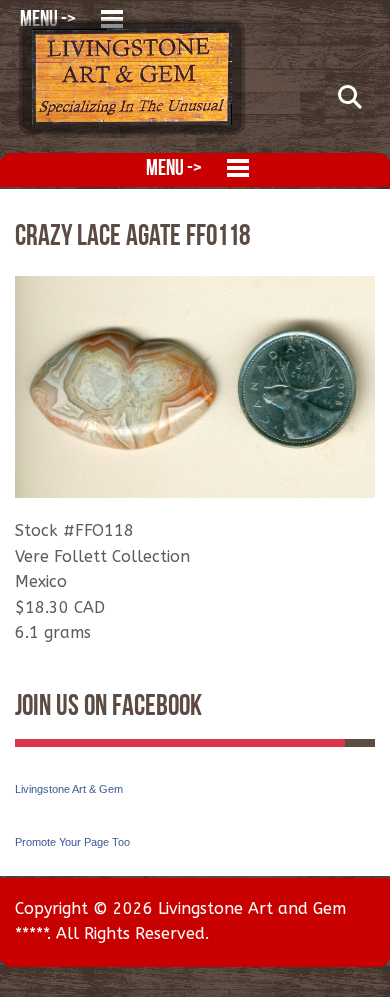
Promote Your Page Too (72, 842)
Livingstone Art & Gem (69, 789)
